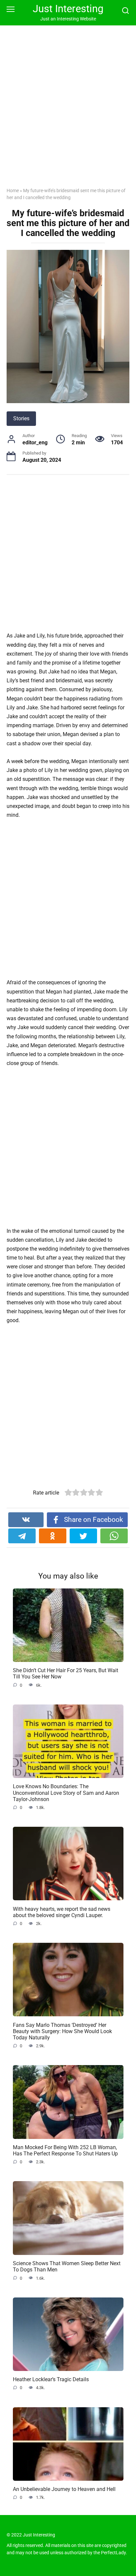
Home (13, 191)
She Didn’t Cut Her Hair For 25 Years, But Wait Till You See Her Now (66, 1673)
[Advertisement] (68, 111)
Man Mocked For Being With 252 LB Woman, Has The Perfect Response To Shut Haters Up (65, 2150)
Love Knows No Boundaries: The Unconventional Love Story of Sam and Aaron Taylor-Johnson (66, 1793)
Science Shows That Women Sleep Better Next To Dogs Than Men (67, 2266)
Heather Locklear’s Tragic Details (51, 2379)
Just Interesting (68, 9)
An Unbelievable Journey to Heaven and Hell (64, 2489)
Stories (21, 418)
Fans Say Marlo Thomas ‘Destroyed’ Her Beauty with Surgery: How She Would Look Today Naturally (62, 2031)
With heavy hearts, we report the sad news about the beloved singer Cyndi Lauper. (62, 1912)
